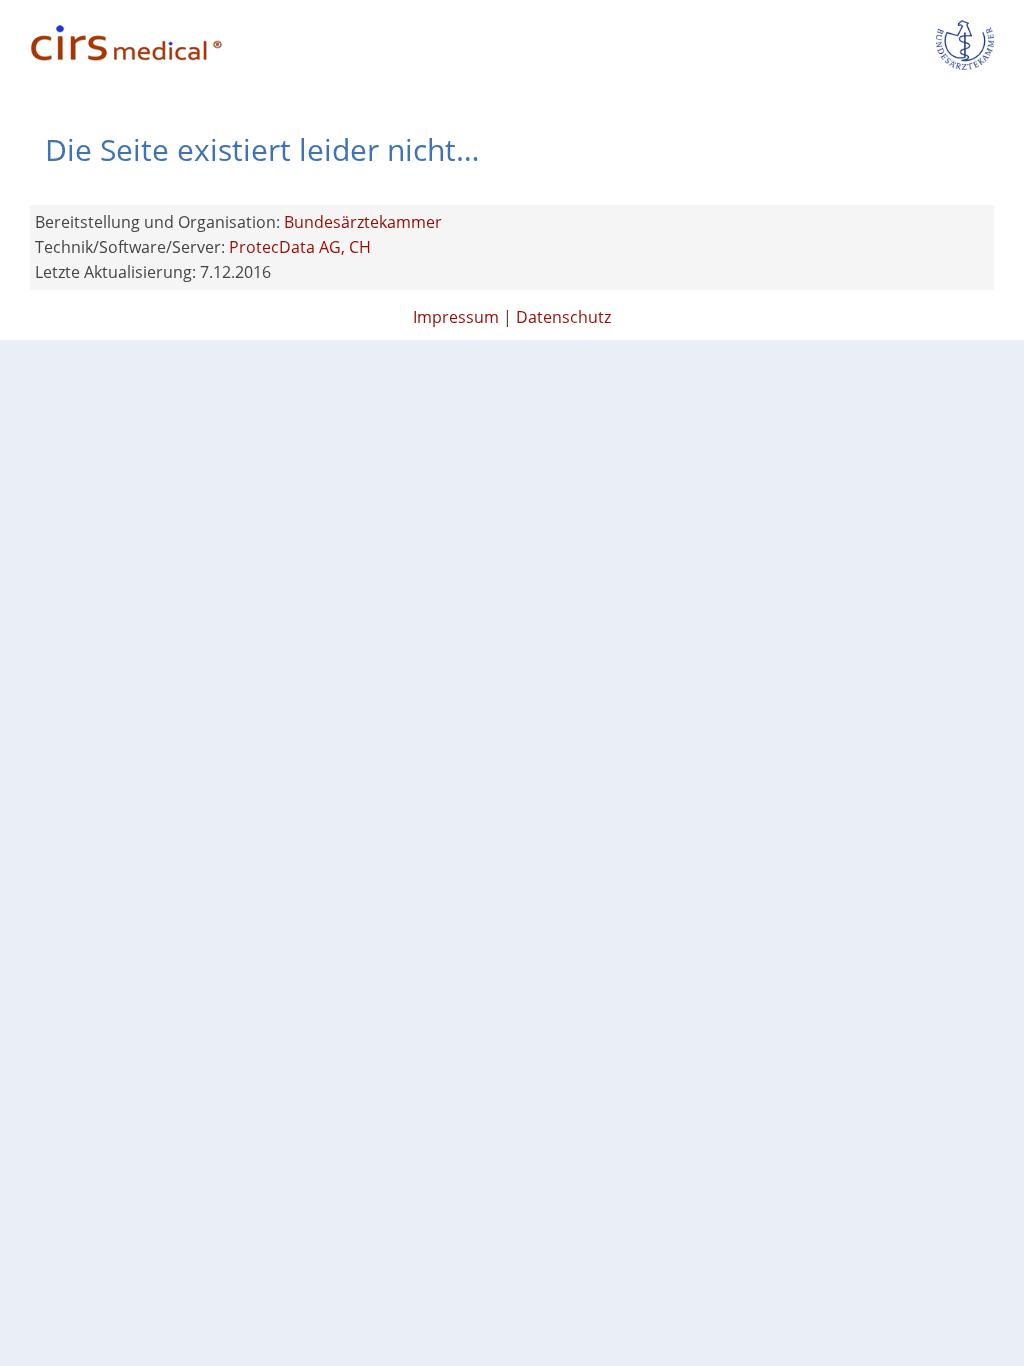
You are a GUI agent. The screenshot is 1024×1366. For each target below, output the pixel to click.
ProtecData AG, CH (300, 247)
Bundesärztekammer (363, 222)
